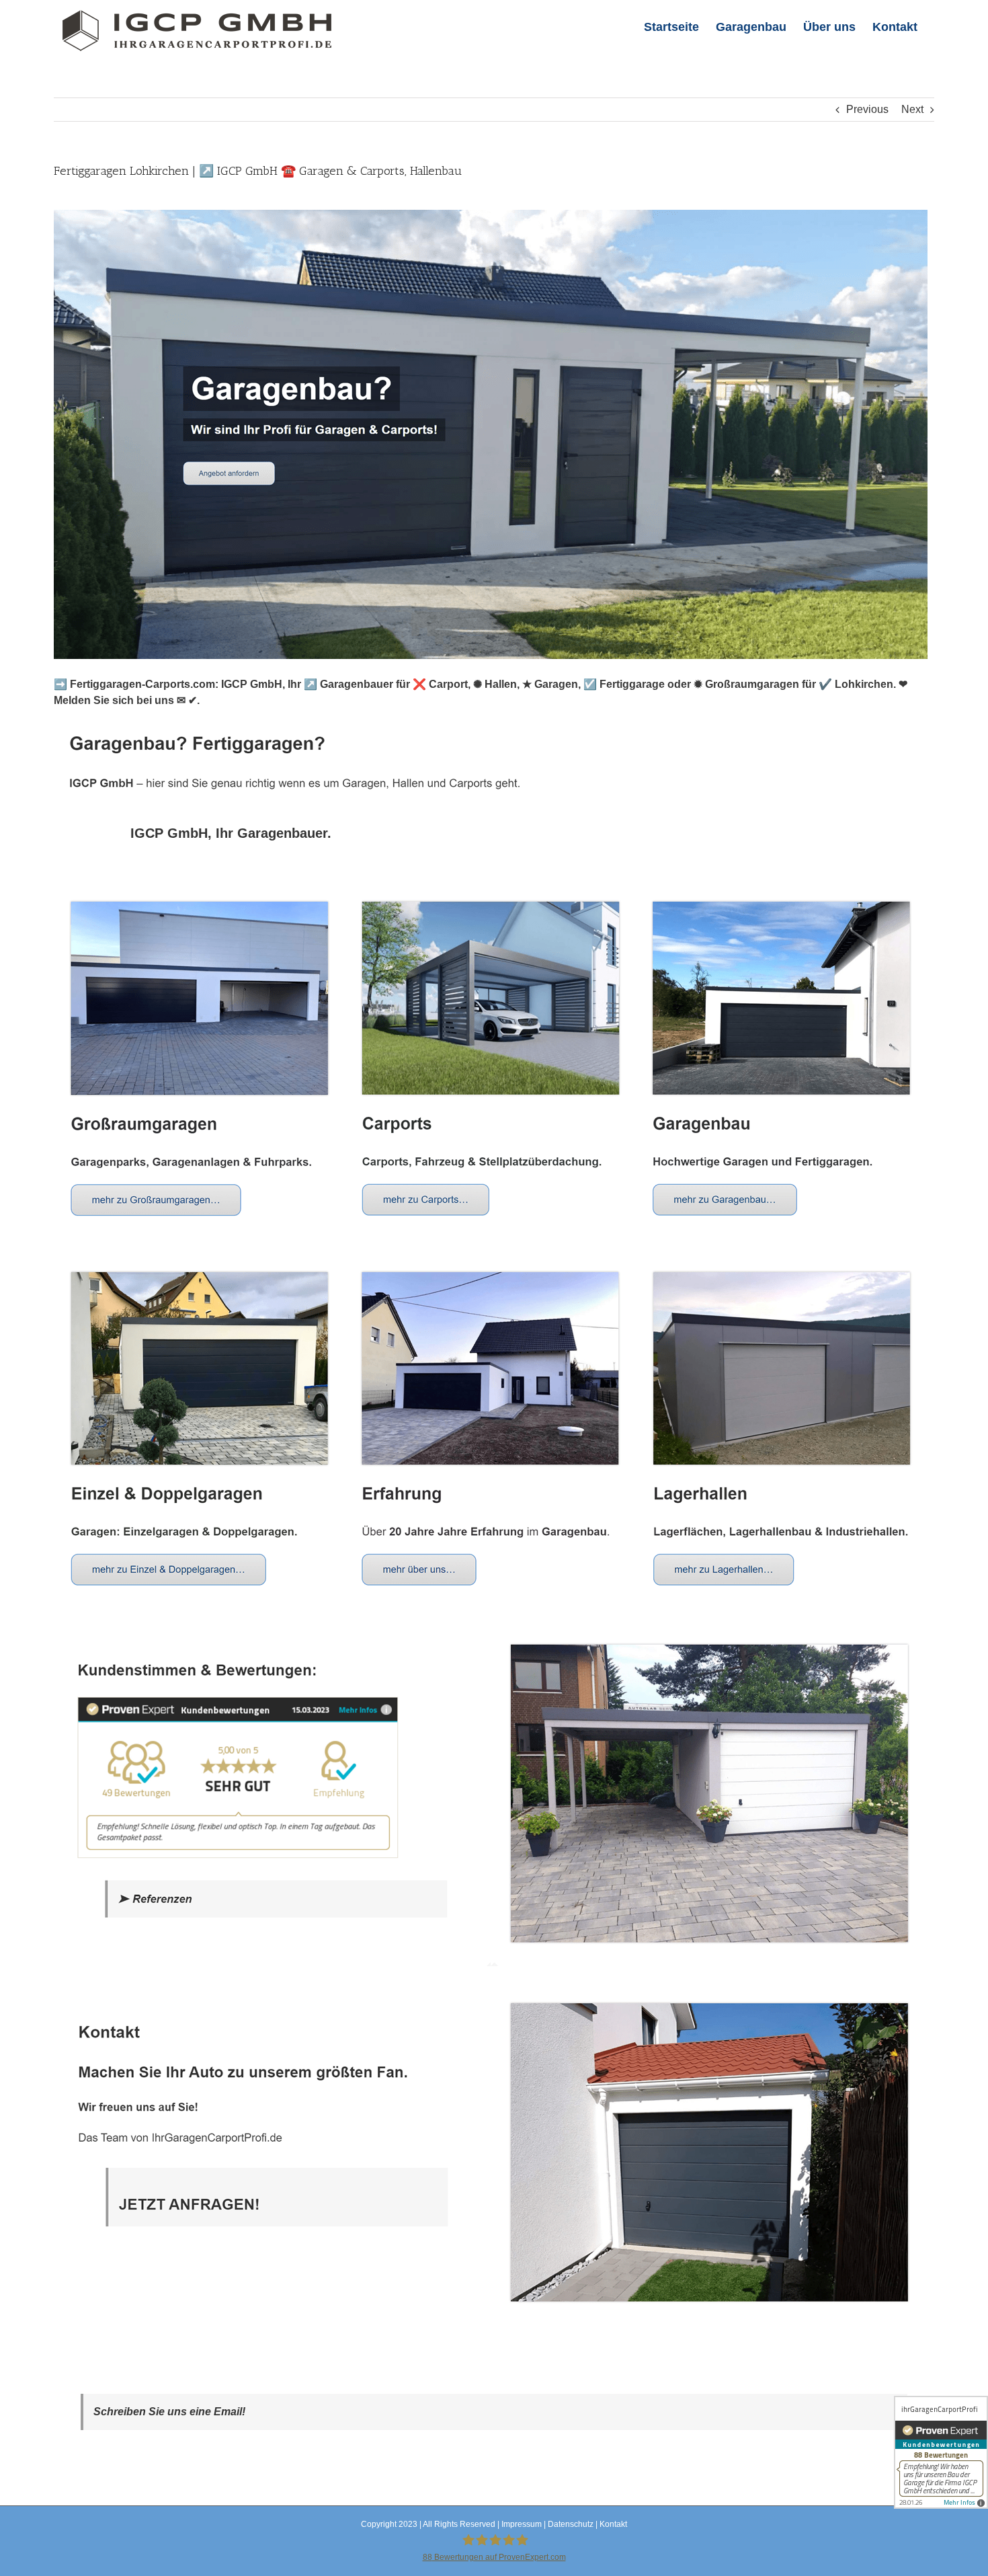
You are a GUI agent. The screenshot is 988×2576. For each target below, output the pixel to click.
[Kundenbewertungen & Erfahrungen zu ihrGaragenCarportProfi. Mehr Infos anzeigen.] (941, 2452)
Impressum (522, 2524)
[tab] (231, 833)
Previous (867, 109)
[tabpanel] (494, 1609)
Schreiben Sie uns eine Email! (169, 2412)
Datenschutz (571, 2524)
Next (912, 109)
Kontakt (613, 2524)
